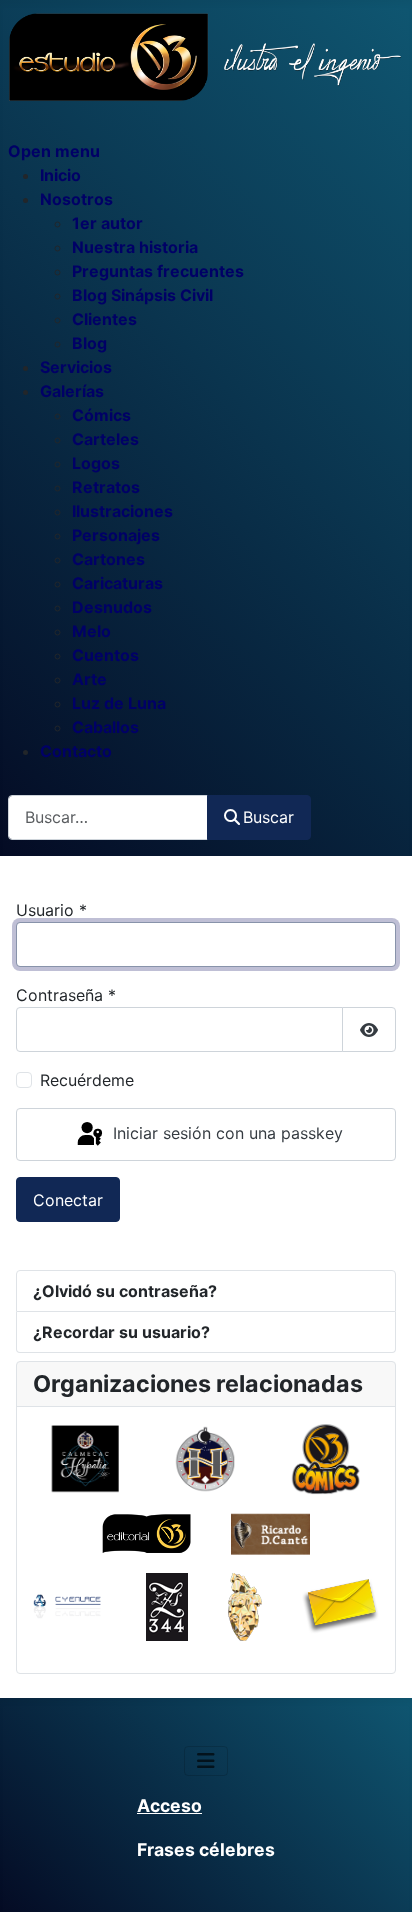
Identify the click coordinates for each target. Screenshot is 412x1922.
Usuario (51, 910)
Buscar (268, 817)
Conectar (68, 1200)
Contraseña (66, 995)
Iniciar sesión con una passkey (225, 1133)
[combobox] (108, 817)
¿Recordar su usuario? (121, 1332)
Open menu (54, 151)
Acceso (169, 1805)
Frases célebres (206, 1849)
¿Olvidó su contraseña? (125, 1291)
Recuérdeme (87, 1080)
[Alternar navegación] (206, 1761)
